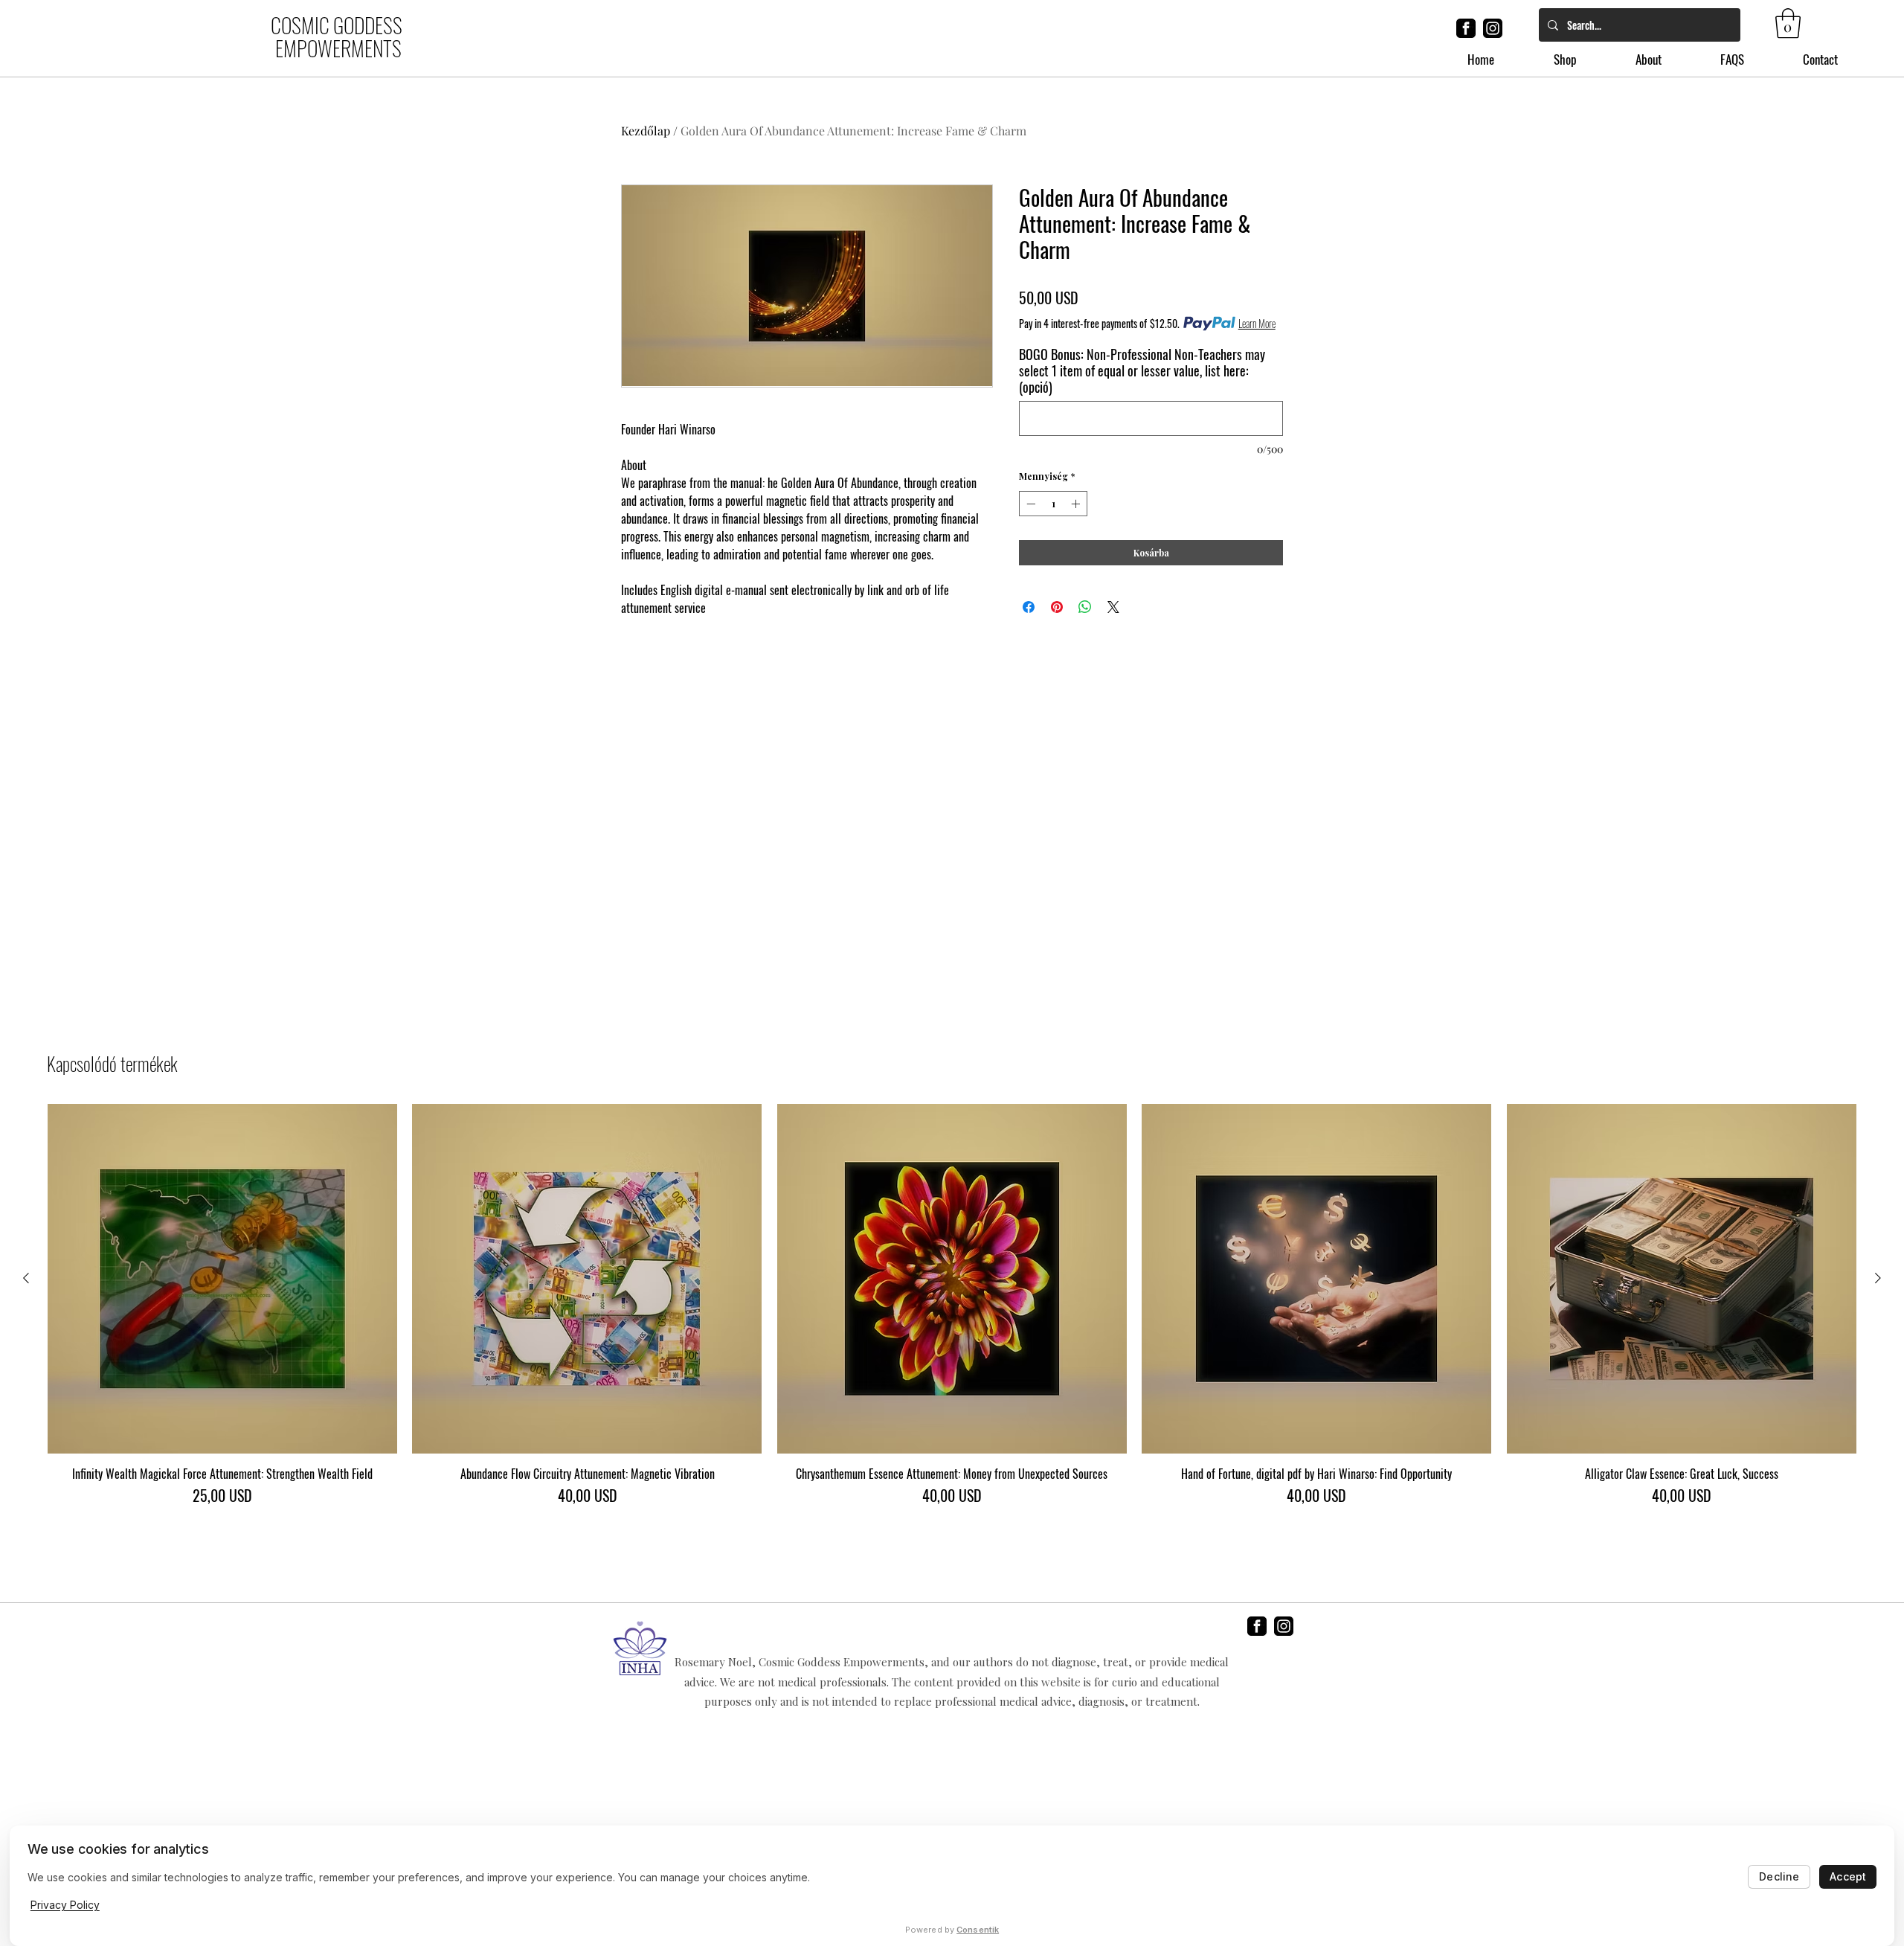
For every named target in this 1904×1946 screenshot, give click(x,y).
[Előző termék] (26, 1278)
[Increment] (1077, 504)
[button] (1788, 23)
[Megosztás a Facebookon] (1029, 607)
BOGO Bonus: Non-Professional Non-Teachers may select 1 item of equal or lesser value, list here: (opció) (1142, 370)
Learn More (1257, 324)
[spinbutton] (1053, 504)
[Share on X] (1113, 607)
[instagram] (1493, 28)
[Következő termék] (1878, 1278)
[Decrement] (1029, 504)
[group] (952, 1312)
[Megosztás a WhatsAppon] (1085, 607)
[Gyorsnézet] (222, 1279)
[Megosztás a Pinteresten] (1057, 607)
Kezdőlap (646, 131)
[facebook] (1466, 28)
